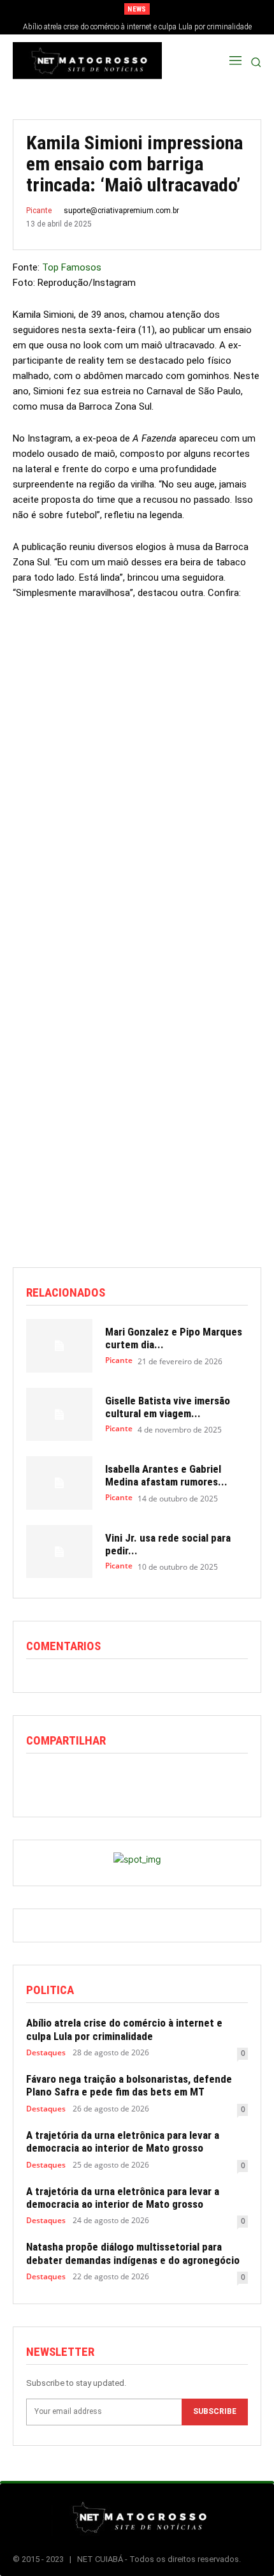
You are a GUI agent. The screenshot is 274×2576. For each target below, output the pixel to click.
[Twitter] (68, 1780)
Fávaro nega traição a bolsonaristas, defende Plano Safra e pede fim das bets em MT (129, 2085)
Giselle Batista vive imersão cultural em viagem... (168, 1407)
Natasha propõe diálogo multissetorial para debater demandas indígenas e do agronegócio (133, 2253)
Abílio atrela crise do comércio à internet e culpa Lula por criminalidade (137, 27)
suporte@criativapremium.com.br (121, 211)
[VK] (185, 1780)
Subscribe (215, 2411)
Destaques (46, 2053)
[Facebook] (39, 1780)
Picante (39, 211)
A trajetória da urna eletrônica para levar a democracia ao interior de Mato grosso (123, 2141)
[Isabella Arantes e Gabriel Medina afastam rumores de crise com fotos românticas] (59, 1483)
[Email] (127, 1780)
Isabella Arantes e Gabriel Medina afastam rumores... (166, 1475)
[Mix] (156, 1780)
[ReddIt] (97, 1780)
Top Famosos (72, 267)
